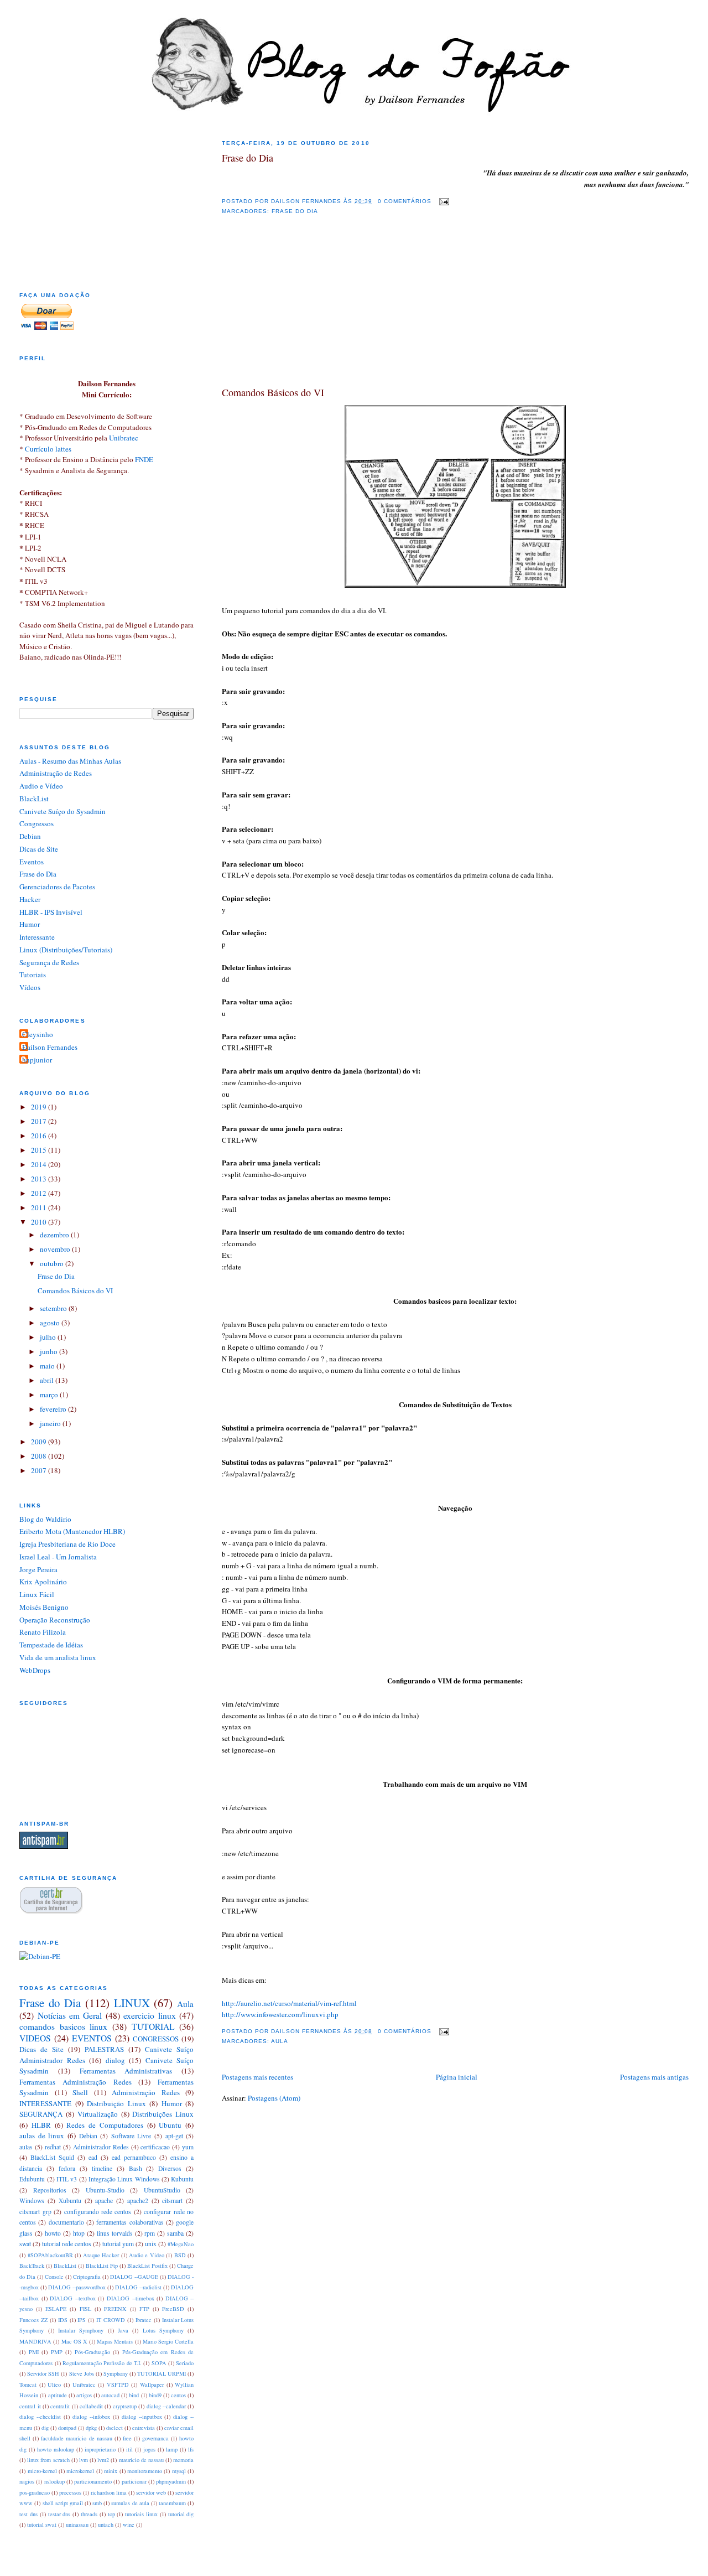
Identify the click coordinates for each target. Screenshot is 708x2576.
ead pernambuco (134, 2157)
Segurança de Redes (49, 962)
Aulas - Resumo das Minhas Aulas (70, 761)
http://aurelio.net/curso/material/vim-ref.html (289, 2003)
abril (48, 1380)
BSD (180, 2255)
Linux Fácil (37, 1594)
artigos (84, 2395)
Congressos (37, 823)
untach (106, 2525)
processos (70, 2492)
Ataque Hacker (101, 2255)
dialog (115, 2060)
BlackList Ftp (102, 2266)
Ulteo (54, 2385)
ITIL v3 (67, 2179)
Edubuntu (32, 2179)
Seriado (185, 2363)
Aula (280, 2041)
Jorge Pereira (38, 1569)
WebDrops (35, 1670)
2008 (40, 1456)
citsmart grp (35, 2212)
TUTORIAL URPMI (162, 2373)
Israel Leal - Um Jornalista (58, 1557)
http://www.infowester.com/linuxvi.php (280, 2014)
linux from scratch (48, 2460)
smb (97, 2503)
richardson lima (109, 2492)
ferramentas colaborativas (130, 2222)
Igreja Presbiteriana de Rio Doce (67, 1544)
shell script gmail (63, 2503)
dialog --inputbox (142, 2417)
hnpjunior (37, 1060)
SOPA (159, 2363)
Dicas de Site (39, 849)
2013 (40, 1179)
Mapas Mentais (115, 2341)
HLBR (41, 2125)
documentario (66, 2222)
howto (53, 2233)
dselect (114, 2428)
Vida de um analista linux (58, 1657)
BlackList (34, 799)
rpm (150, 2233)
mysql (179, 2471)
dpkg (91, 2428)
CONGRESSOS (156, 2039)
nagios (27, 2481)
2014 (40, 1164)
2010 (40, 1222)
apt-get (174, 2136)
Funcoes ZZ (33, 2320)
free (127, 2438)
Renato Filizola (43, 1632)
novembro (56, 1249)
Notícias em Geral (70, 2015)
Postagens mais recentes (257, 2077)
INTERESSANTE (45, 2103)
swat (25, 2244)
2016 (40, 1136)
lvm (84, 2460)
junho (50, 1351)
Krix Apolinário (43, 1582)
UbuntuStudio (162, 2190)
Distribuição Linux (116, 2103)
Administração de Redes (56, 773)
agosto (51, 1323)
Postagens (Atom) (274, 2098)
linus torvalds (115, 2233)
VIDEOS (35, 2038)
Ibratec (144, 2320)
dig (45, 2428)
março (50, 1395)
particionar (134, 2481)
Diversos (170, 2168)
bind (134, 2395)
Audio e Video (147, 2255)
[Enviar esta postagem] (442, 201)
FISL (85, 2309)
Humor (30, 924)
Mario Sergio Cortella (168, 2341)
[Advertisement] (305, 311)
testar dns (59, 2514)
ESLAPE (56, 2309)
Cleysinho (38, 1034)
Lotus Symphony (163, 2330)
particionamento (93, 2481)
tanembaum (172, 2503)
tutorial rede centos (67, 2244)
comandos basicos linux (63, 2026)
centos (178, 2395)
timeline (102, 2168)
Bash (136, 2168)
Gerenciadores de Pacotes (57, 887)
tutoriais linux (141, 2514)
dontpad (67, 2428)
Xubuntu (70, 2201)
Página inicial (457, 2077)
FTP (144, 2309)
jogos (149, 2449)
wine (129, 2525)
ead (93, 2157)
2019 (40, 1107)
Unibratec (124, 438)
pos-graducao (35, 2492)
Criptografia (87, 2277)
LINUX (132, 2003)
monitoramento (145, 2471)
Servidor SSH (43, 2373)
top (111, 2514)
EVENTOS (92, 2038)
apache (104, 2201)
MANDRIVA (35, 2341)
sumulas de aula (130, 2503)
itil (129, 2449)
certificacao (155, 2147)
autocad (110, 2395)
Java (123, 2330)
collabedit (91, 2406)
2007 (40, 1470)
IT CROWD (111, 2320)
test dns (28, 2514)
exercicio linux (149, 2015)
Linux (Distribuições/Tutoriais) (66, 950)
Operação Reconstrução (55, 1620)
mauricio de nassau (141, 2460)
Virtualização (98, 2114)
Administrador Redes (101, 2147)
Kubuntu (182, 2179)
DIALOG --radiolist (138, 2287)
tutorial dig (181, 2514)
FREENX (115, 2309)
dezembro (55, 1235)
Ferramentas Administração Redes (76, 2082)
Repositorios (50, 2190)
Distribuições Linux (163, 2114)
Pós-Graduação (92, 2352)
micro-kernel (42, 2471)
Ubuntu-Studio (105, 2190)
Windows (32, 2201)
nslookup (54, 2481)
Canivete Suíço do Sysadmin (63, 811)
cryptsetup (125, 2406)
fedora (67, 2168)
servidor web (151, 2492)
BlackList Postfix (147, 2266)
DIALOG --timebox (131, 2298)
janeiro (51, 1423)
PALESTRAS (104, 2049)
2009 (40, 1442)
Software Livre (131, 2136)
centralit (60, 2406)
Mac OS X (74, 2341)
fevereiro (54, 1409)
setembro (54, 1308)
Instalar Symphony (81, 2330)
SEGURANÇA (41, 2114)
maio (48, 1366)
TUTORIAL (153, 2026)
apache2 (138, 2201)
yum (188, 2147)
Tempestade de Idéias (51, 1645)
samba (175, 2233)
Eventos (32, 862)
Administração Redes (146, 2092)
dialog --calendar (166, 2406)
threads (89, 2514)
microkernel (80, 2471)
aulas (26, 2147)
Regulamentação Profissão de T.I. (102, 2363)
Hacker (30, 899)
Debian (30, 836)
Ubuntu (170, 2125)
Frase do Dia (248, 158)
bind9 (155, 2395)
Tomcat (28, 2385)
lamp (172, 2449)
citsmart (172, 2201)
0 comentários (405, 201)
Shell (80, 2092)
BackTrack (32, 2266)
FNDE (144, 459)
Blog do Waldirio (45, 1519)
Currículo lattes (48, 449)
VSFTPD (118, 2385)
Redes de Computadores (105, 2125)
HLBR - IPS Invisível (51, 912)
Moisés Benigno (44, 1607)
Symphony (116, 2373)
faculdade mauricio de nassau (76, 2438)
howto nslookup (56, 2449)
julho (49, 1337)
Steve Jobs (82, 2373)
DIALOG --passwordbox (77, 2287)
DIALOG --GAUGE (134, 2277)
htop (79, 2233)
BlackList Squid (52, 2157)
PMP (57, 2352)
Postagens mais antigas (654, 2077)
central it (30, 2406)
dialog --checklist (40, 2417)
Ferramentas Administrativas (126, 2071)
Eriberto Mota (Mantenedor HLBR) (72, 1531)
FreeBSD (173, 2309)
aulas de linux (42, 2136)
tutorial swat (42, 2525)
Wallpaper (152, 2385)
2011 (40, 1207)
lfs (191, 2449)
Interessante (37, 937)
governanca (155, 2438)
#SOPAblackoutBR (50, 2255)
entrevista (144, 2428)
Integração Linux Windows (124, 2179)
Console (54, 2277)
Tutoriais (33, 975)
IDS (63, 2320)
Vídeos (30, 987)
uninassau (77, 2525)
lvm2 (103, 2460)
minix (111, 2471)
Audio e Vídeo (41, 786)
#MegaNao (181, 2244)
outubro (53, 1263)
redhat (53, 2147)
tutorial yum (118, 2244)
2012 (40, 1193)
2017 (40, 1121)
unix (151, 2244)
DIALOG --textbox (73, 2298)
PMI (34, 2352)
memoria (183, 2460)
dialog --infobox (91, 2417)
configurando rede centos (98, 2212)
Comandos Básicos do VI (273, 392)
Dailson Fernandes (50, 1047)
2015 (40, 1150)
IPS (82, 2320)
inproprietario (100, 2449)
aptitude (58, 2395)
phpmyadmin (171, 2481)
